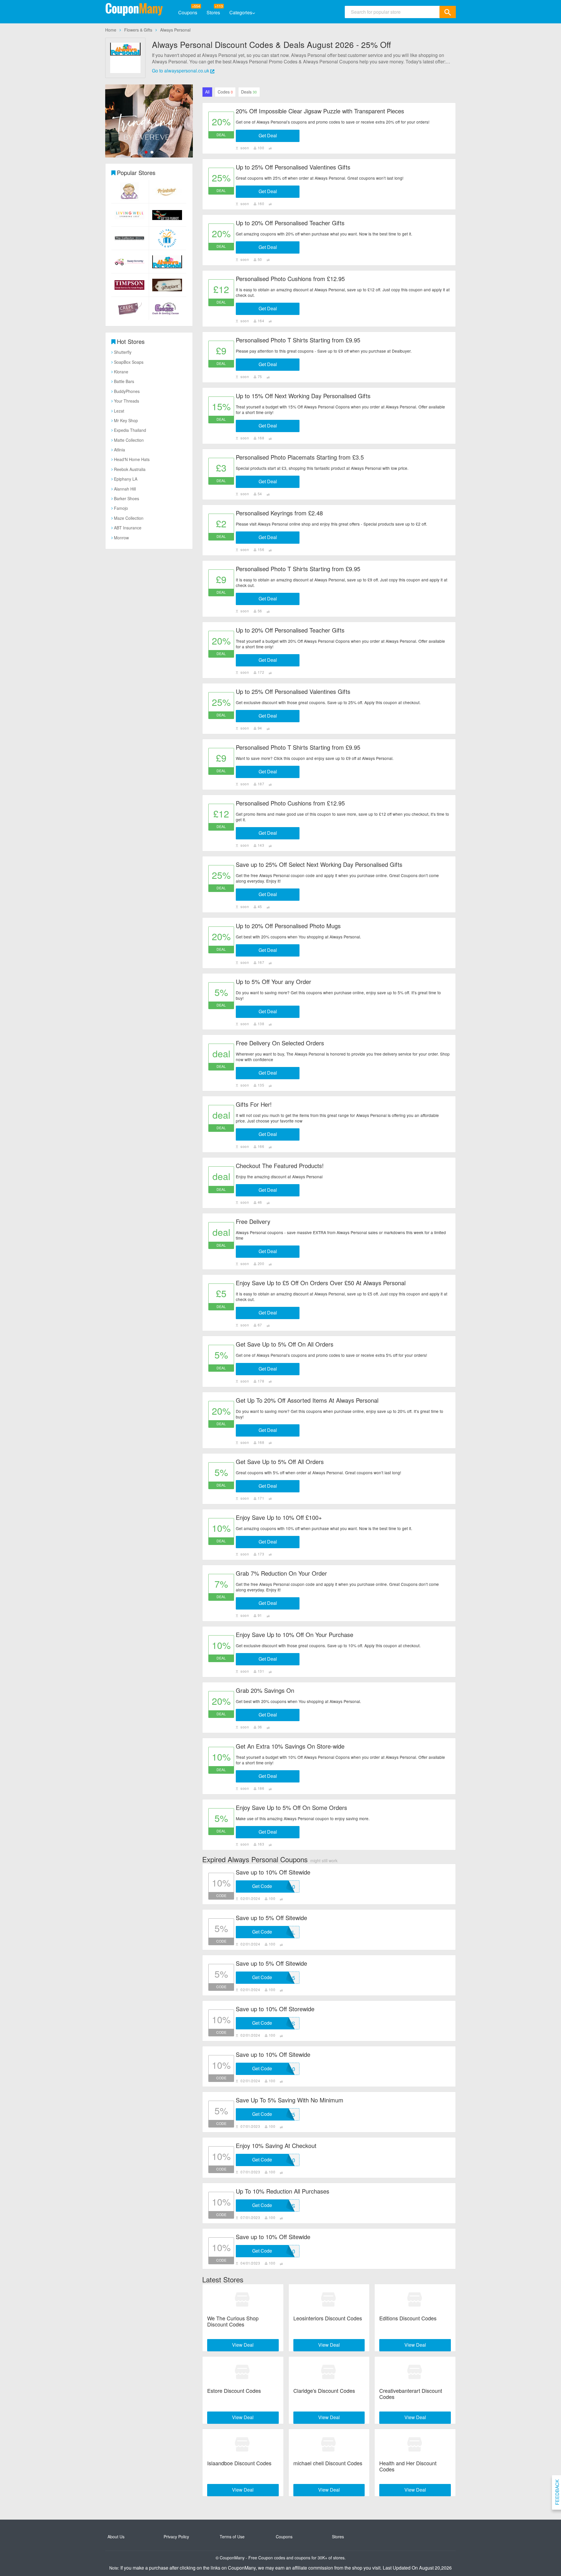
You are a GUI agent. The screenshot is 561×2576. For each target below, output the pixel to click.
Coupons (188, 12)
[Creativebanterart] (415, 2372)
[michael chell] (329, 2445)
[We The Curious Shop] (243, 2300)
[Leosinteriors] (329, 2300)
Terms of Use (232, 2537)
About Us (116, 2537)
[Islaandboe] (243, 2445)
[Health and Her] (415, 2445)
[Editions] (415, 2300)
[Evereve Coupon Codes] (149, 121)
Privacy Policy (176, 2537)
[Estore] (243, 2372)
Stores (213, 12)
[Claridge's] (329, 2372)
